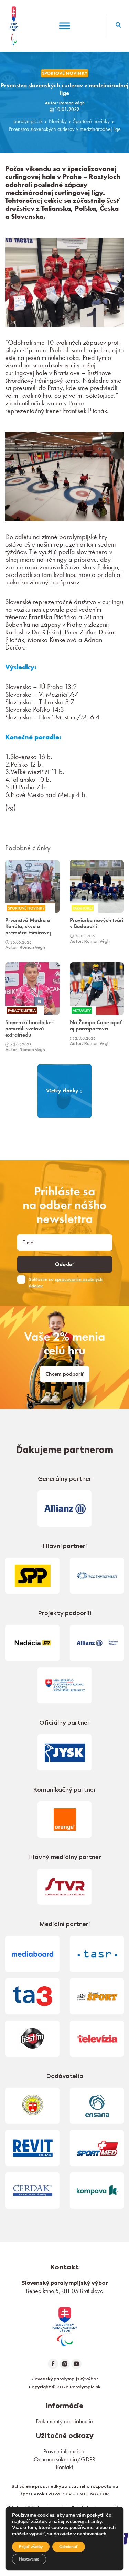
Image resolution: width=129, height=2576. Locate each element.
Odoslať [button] (65, 1264)
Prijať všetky (31, 2547)
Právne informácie (64, 2451)
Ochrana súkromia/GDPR (64, 2459)
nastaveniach (92, 2534)
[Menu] (65, 26)
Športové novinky (91, 121)
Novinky (58, 121)
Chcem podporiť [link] (65, 1374)
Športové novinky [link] (65, 73)
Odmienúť (69, 2547)
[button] (118, 26)
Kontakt (64, 2467)
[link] (65, 2326)
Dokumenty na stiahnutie (64, 2421)
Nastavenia (29, 2559)
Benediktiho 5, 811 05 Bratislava (64, 2291)
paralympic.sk (28, 121)
